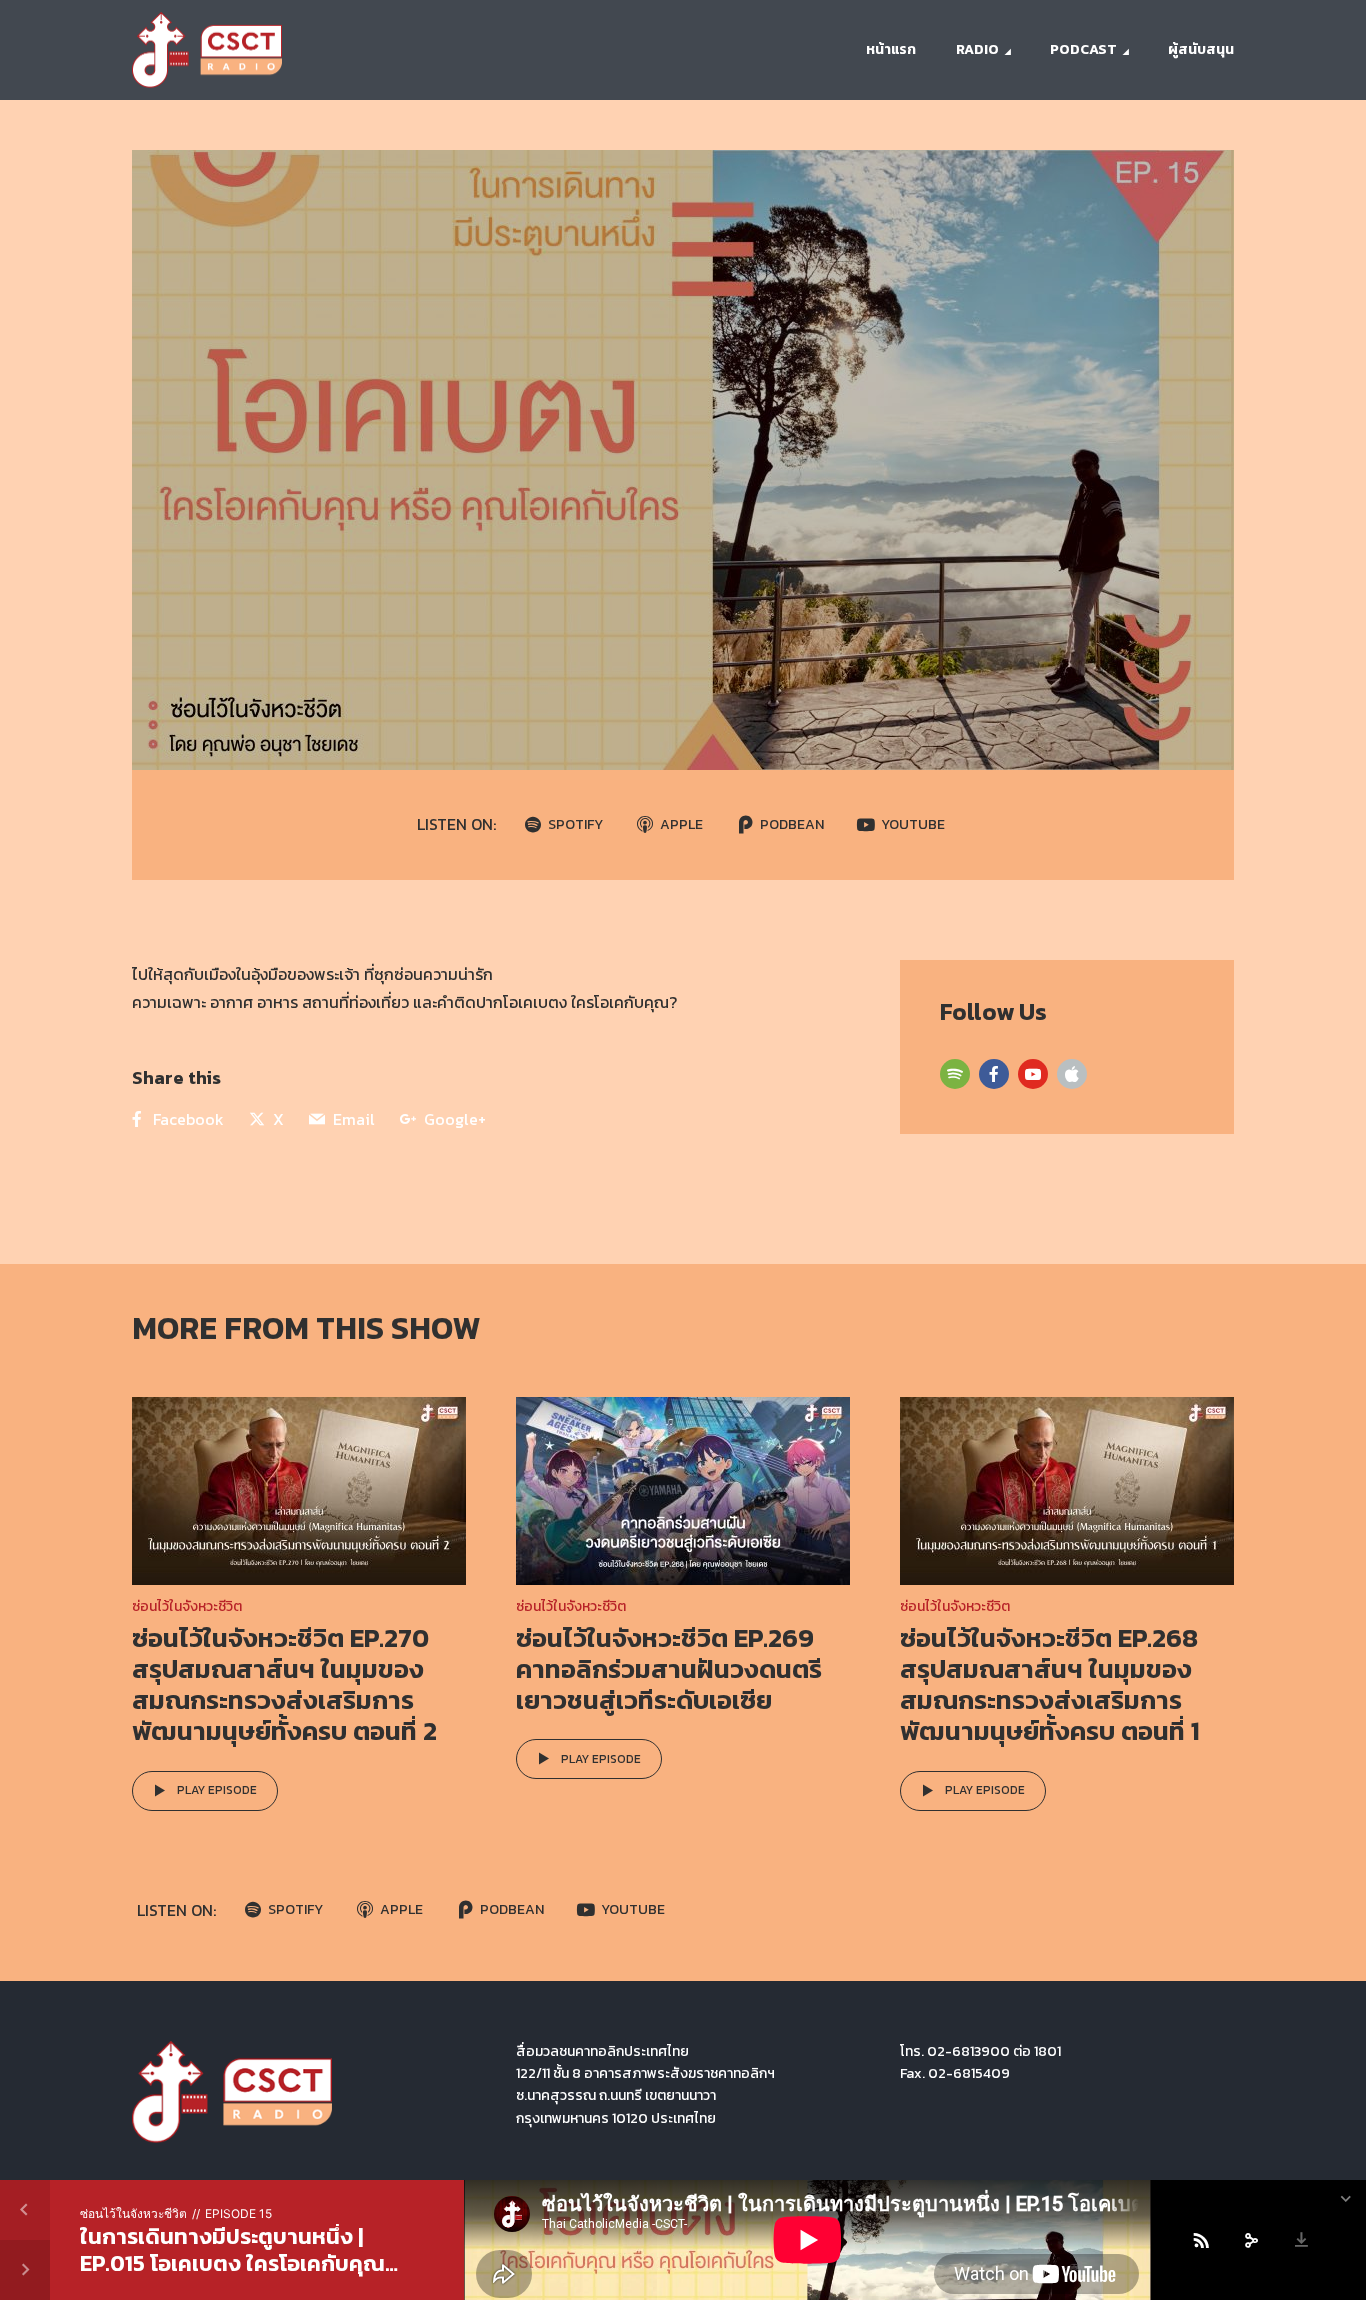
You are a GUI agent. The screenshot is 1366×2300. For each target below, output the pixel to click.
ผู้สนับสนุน (1201, 49)
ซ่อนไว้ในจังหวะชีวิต (187, 1606)
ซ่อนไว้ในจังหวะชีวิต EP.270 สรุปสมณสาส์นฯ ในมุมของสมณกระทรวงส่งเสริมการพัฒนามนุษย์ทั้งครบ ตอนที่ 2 (284, 1684)
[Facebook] (994, 1074)
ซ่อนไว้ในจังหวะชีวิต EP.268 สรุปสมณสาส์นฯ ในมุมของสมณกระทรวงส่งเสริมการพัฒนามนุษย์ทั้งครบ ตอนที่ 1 (1050, 1684)
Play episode (217, 1790)
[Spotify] (955, 1074)
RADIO (977, 49)
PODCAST (1083, 49)
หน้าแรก (891, 49)
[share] (1251, 2240)
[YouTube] (1033, 1074)
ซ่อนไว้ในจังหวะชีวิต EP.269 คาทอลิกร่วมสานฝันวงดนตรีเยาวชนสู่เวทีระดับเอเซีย (669, 1668)
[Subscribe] (1201, 2240)
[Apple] (1072, 1074)
